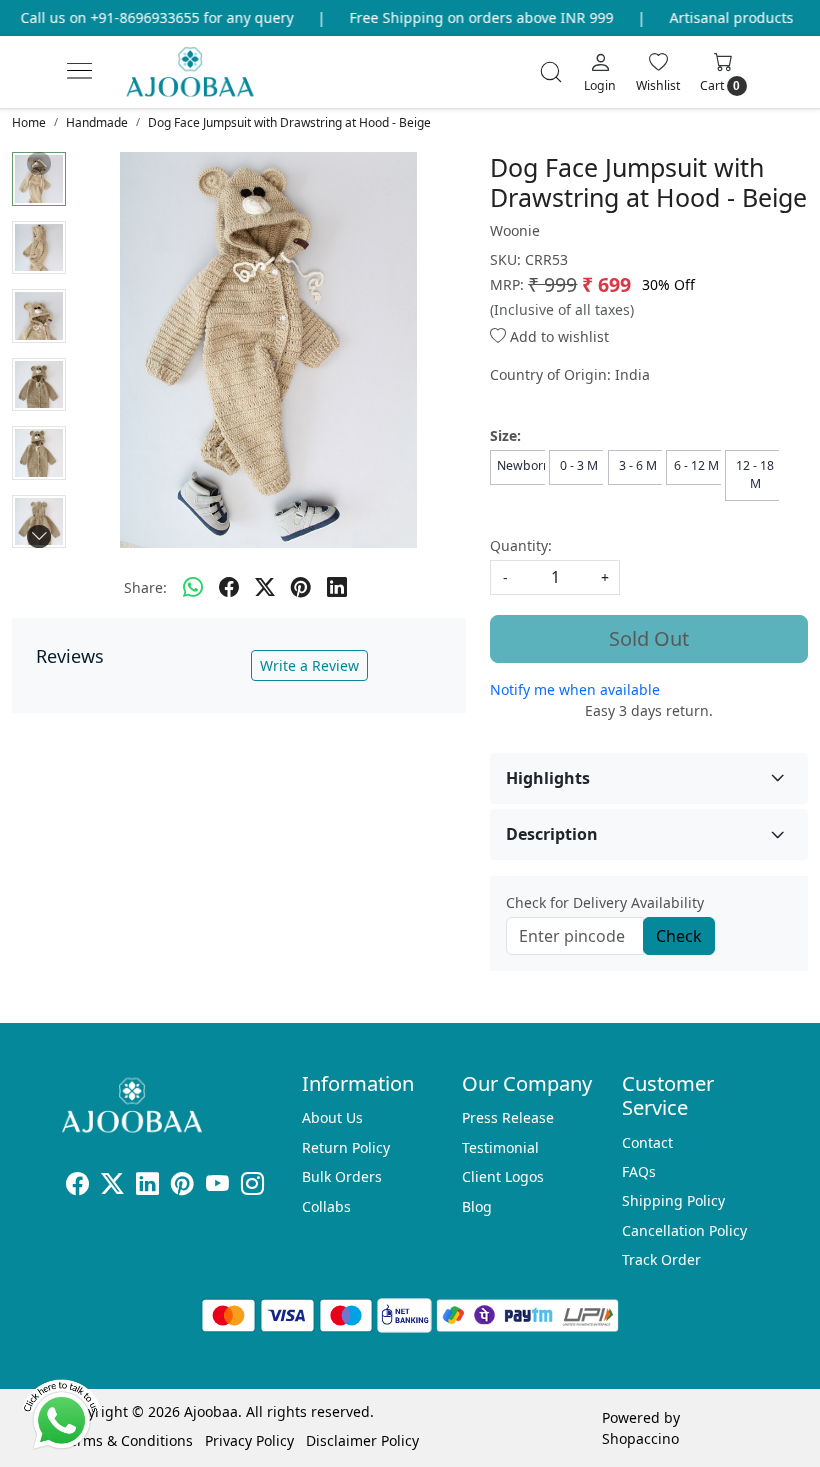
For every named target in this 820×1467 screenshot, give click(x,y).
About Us (332, 1117)
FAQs (639, 1171)
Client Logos (503, 1176)
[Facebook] (77, 1186)
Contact (647, 1142)
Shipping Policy (673, 1200)
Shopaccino (640, 1438)
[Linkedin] (147, 1186)
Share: (145, 587)
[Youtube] (217, 1186)
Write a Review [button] (309, 665)
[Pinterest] (182, 1186)
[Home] (206, 80)
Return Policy (346, 1147)
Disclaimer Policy (362, 1440)
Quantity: (521, 545)
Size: (505, 435)
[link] (551, 72)
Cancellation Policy (684, 1230)
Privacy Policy (249, 1440)
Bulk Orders (342, 1176)
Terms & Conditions (127, 1440)
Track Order (661, 1259)
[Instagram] (252, 1186)
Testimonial (500, 1147)
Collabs (326, 1206)
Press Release (508, 1117)
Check (679, 936)
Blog (477, 1206)
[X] (112, 1186)
